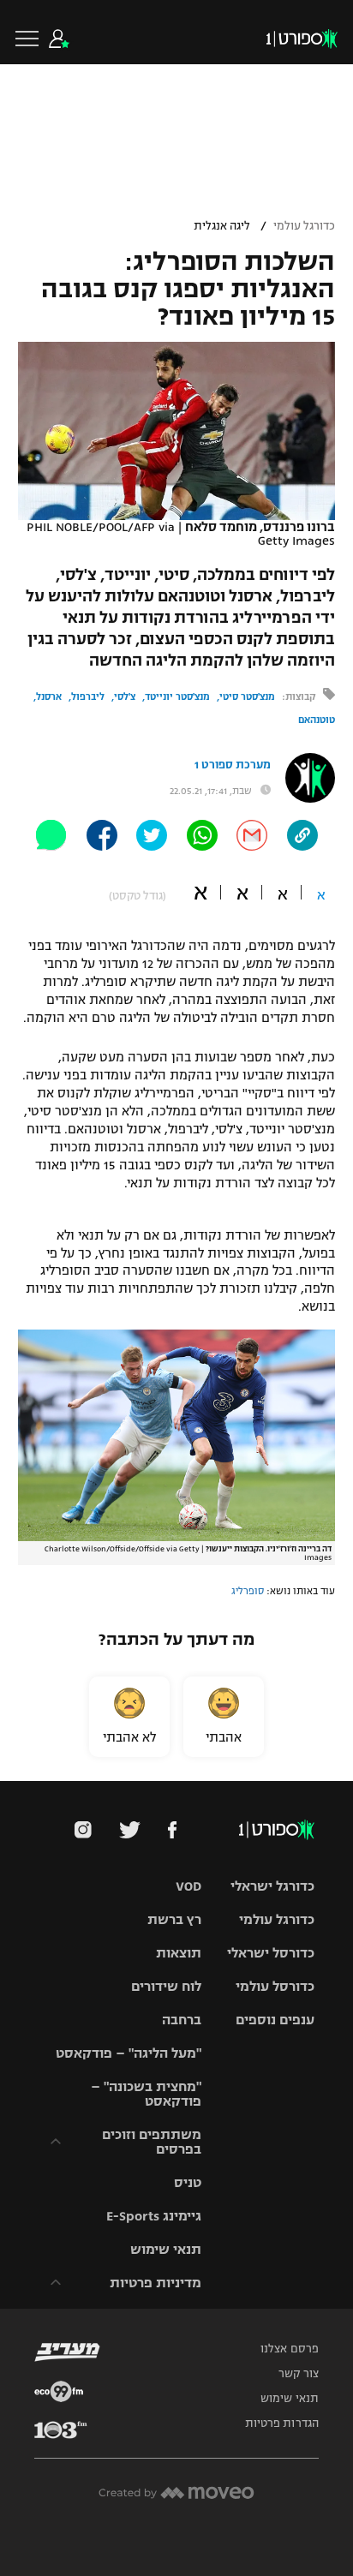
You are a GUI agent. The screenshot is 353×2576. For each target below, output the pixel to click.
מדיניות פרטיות (156, 2283)
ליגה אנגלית (222, 226)
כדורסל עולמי (275, 1986)
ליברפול (88, 696)
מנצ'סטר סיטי (247, 696)
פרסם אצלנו (290, 2349)
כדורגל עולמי (304, 226)
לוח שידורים (166, 1986)
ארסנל (49, 696)
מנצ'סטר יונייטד (177, 696)
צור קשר (299, 2374)
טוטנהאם (317, 720)
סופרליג (248, 1591)
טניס (188, 2182)
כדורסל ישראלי (271, 1953)
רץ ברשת (174, 1919)
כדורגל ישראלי (272, 1886)
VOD (188, 1886)
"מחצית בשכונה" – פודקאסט (146, 2094)
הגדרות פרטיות (282, 2424)
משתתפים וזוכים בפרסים (152, 2142)
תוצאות (179, 1953)
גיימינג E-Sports (154, 2216)
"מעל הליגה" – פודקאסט (129, 2053)
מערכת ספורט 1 (233, 765)
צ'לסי (125, 696)
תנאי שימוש (166, 2249)
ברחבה (182, 2020)
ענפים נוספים (275, 2020)
